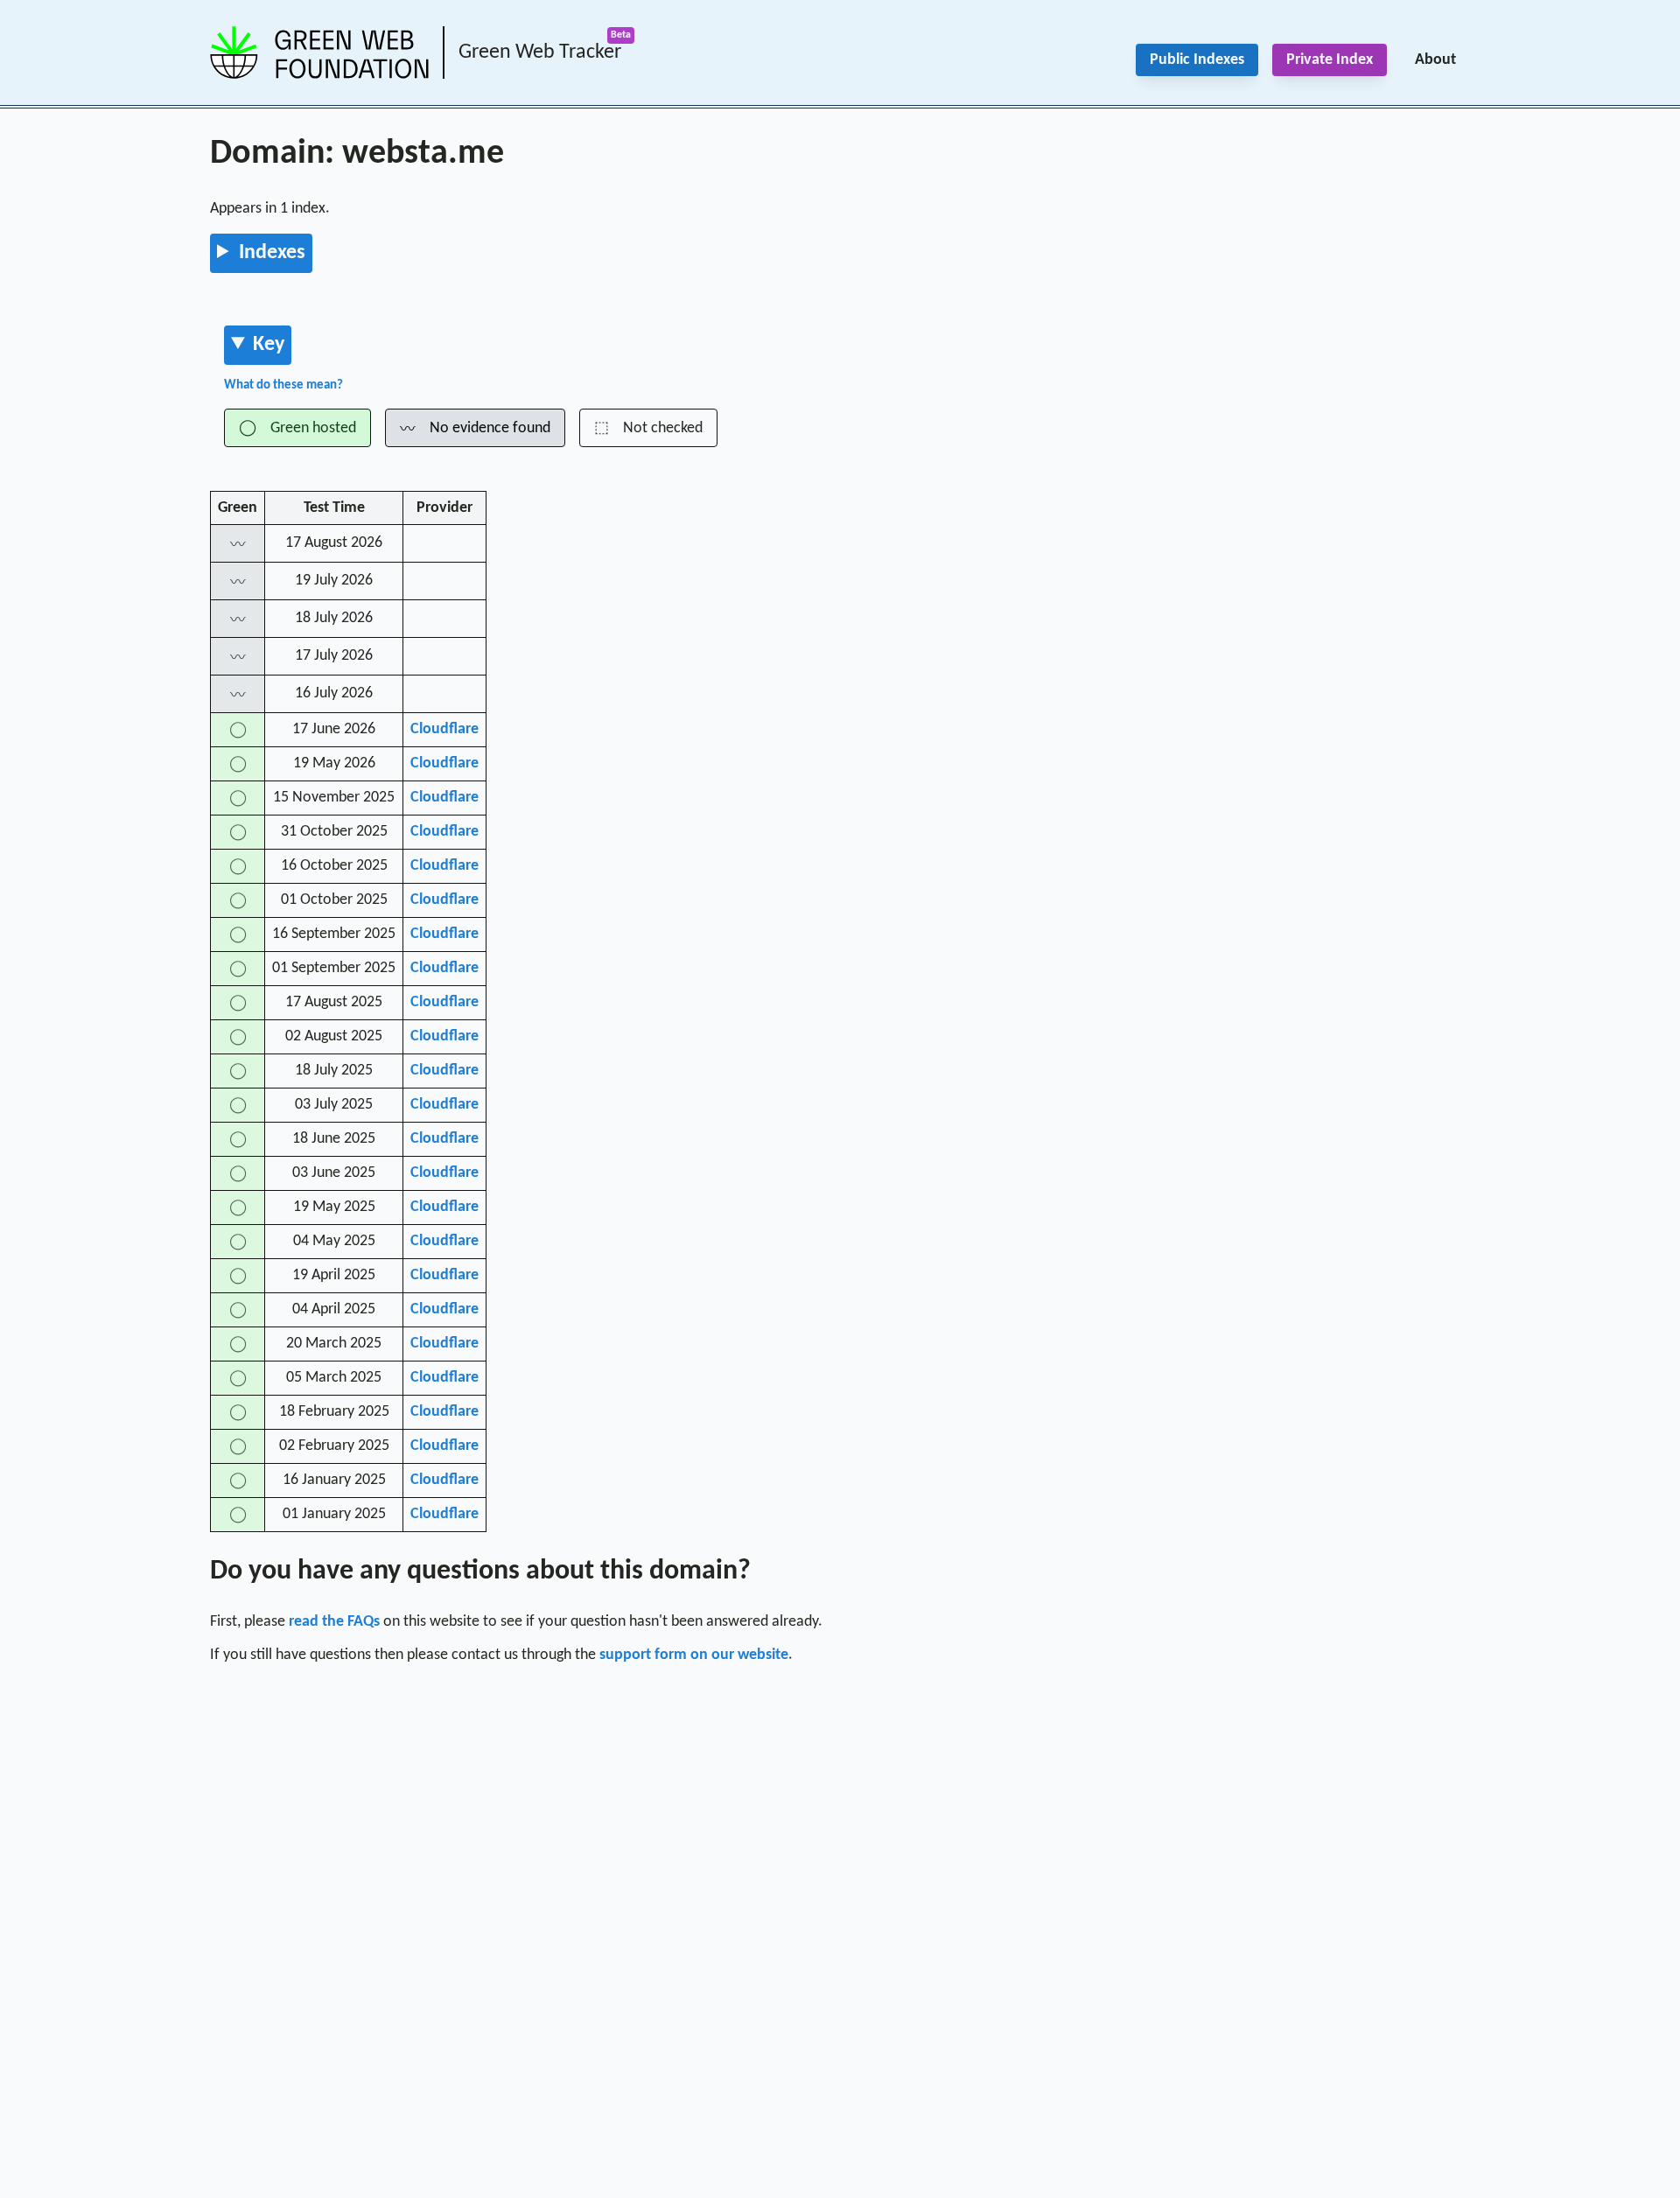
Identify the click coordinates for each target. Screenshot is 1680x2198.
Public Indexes (1197, 60)
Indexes (272, 253)
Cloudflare (444, 729)
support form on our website (694, 1655)
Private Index (1330, 60)
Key (269, 345)
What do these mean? (283, 385)
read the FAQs (334, 1622)
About (1435, 60)
